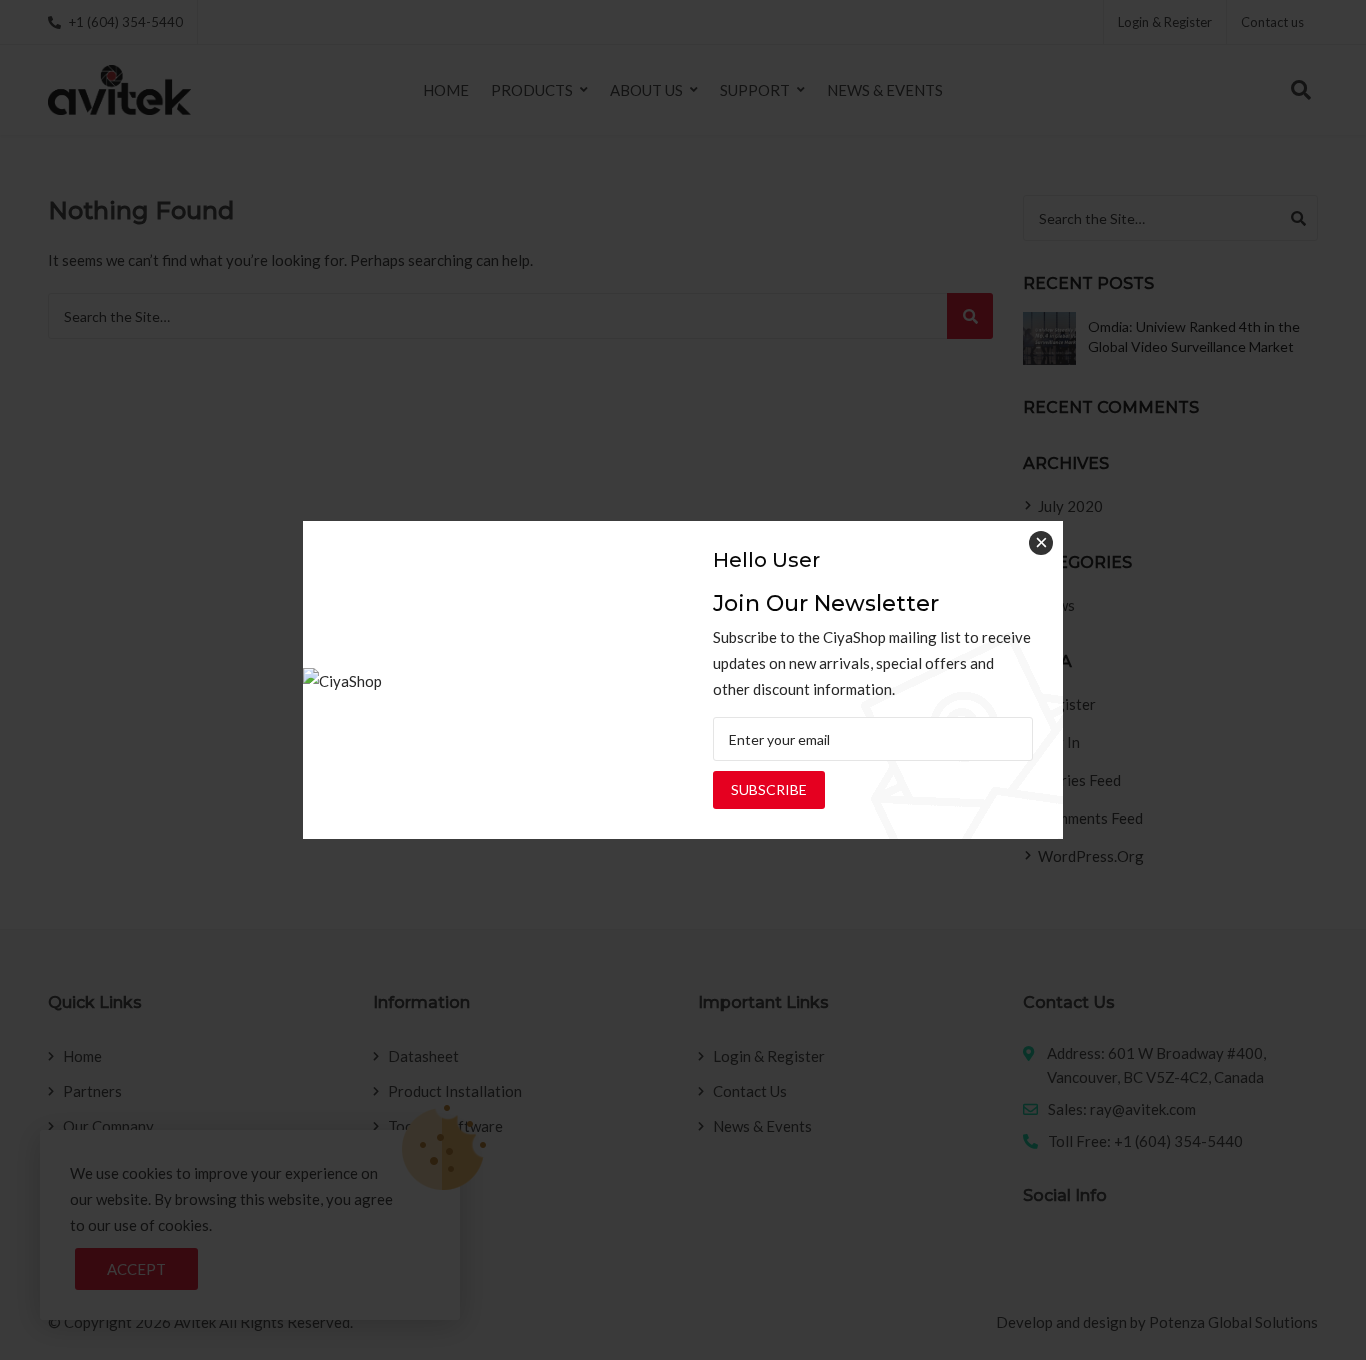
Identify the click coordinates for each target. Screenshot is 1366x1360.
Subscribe (769, 789)
